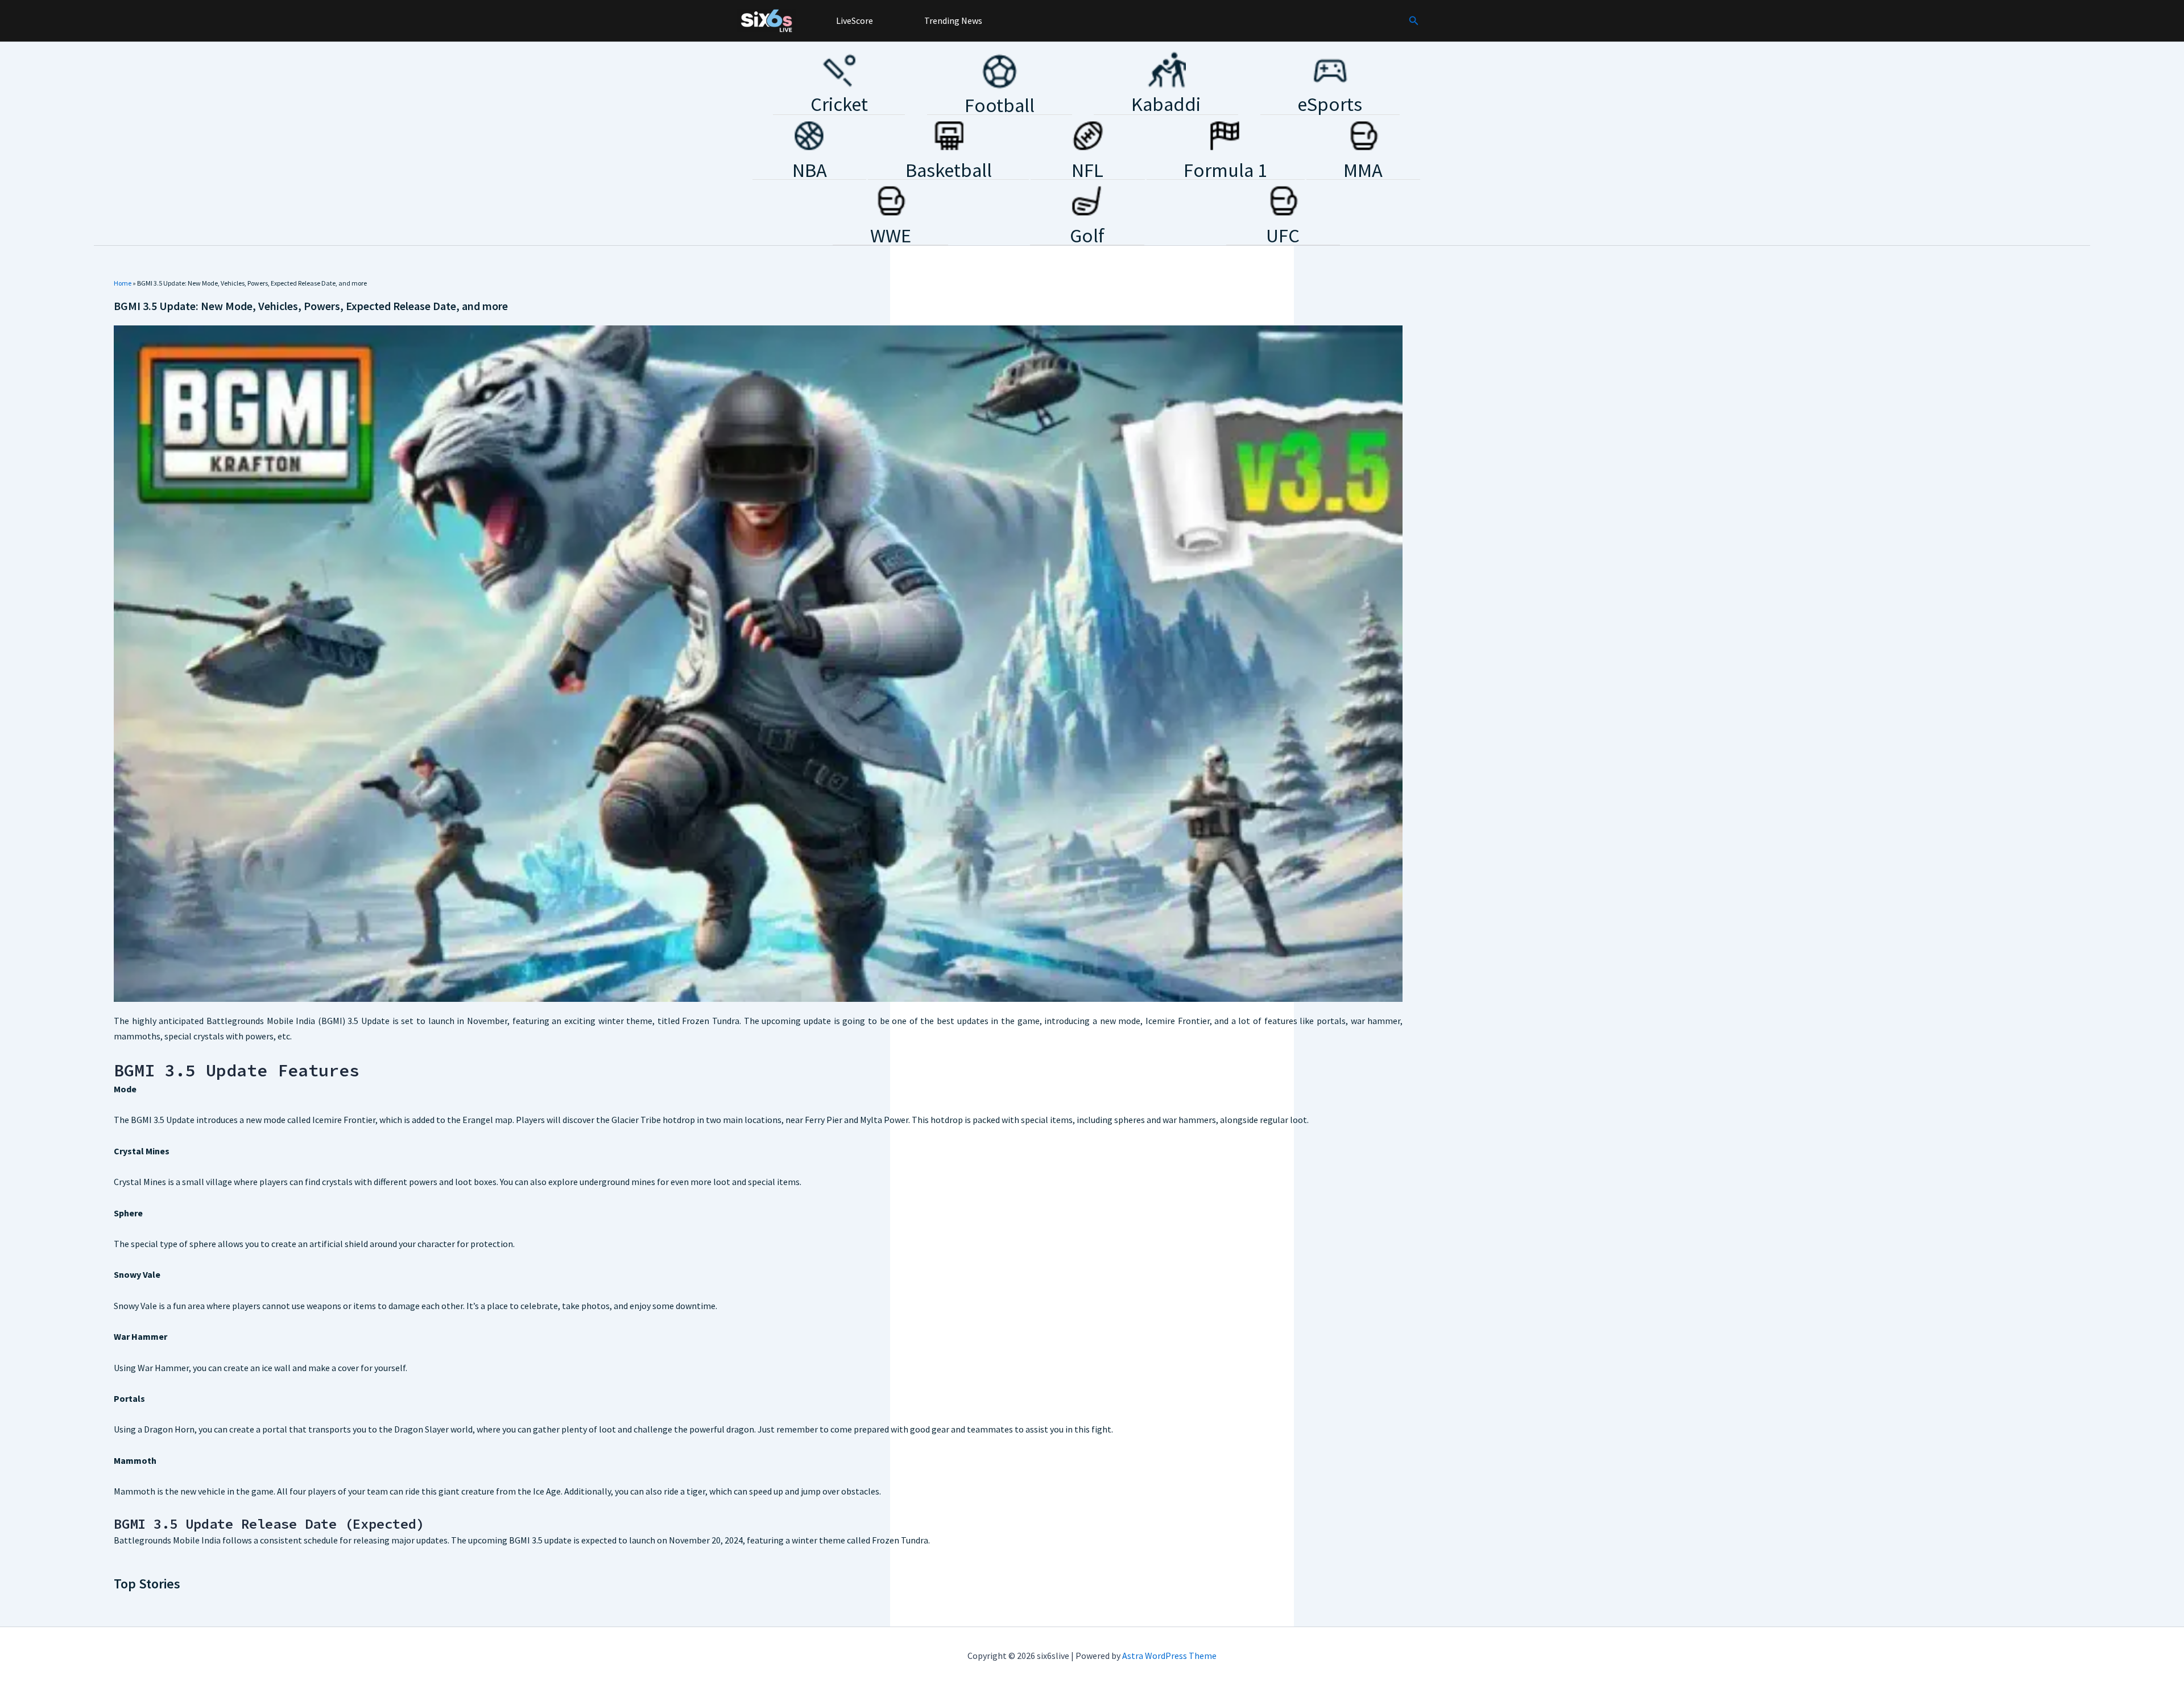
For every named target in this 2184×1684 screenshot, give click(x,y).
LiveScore (854, 20)
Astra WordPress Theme (1169, 1656)
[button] (1414, 21)
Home (123, 283)
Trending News (952, 20)
